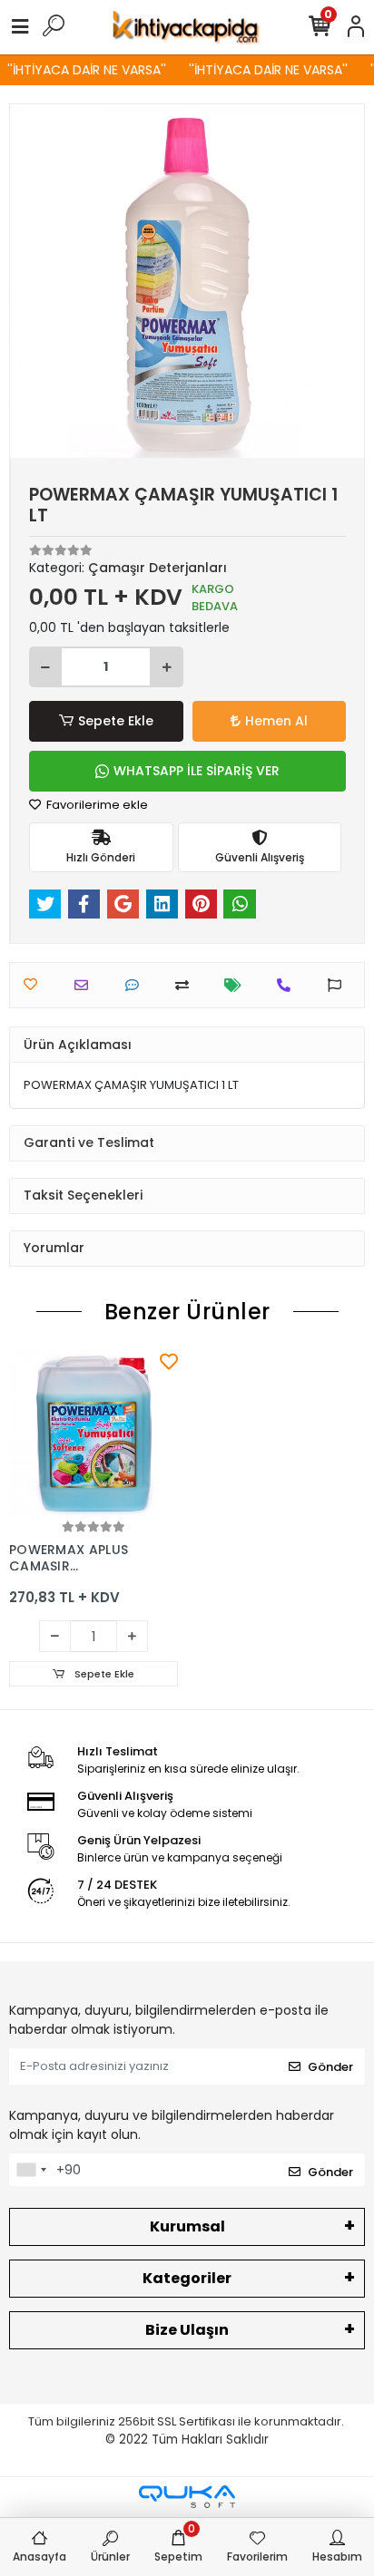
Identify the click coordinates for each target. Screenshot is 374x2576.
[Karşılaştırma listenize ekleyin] (187, 985)
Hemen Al (276, 721)
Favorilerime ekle (96, 805)
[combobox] (31, 2170)
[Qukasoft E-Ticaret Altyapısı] (187, 2497)
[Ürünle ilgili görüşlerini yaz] (137, 985)
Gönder (330, 2067)
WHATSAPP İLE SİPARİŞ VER (197, 771)
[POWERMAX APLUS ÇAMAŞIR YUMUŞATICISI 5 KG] (93, 1433)
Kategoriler (187, 2278)
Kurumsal (187, 2226)
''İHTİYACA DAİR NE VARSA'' (80, 70)
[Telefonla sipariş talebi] (288, 985)
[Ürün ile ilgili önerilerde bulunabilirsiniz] (339, 985)
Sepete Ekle (116, 721)
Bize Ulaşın (187, 2330)
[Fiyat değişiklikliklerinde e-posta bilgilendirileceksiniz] (237, 985)
